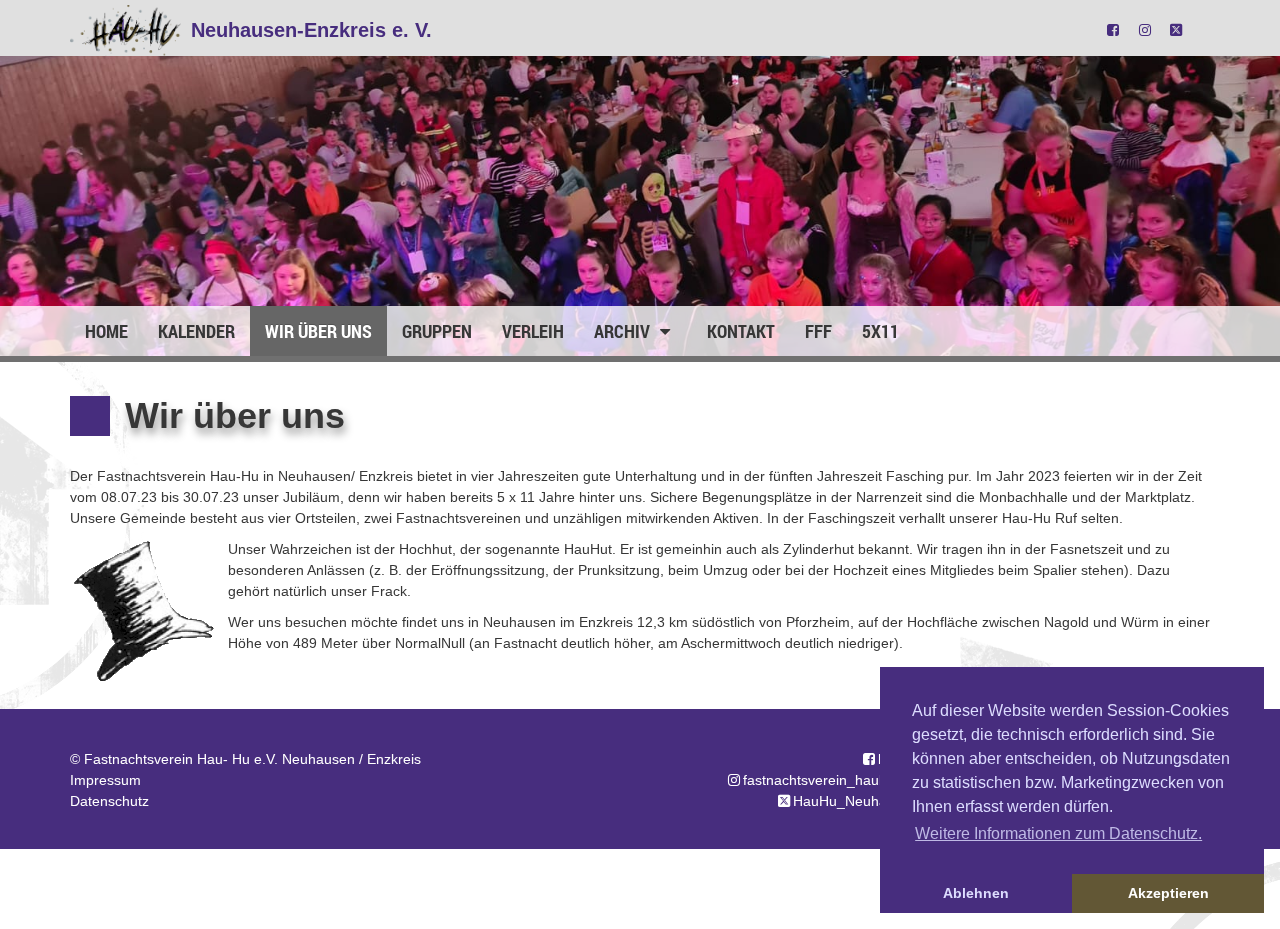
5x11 (880, 331)
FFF (818, 331)
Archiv (624, 331)
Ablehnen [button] (976, 893)
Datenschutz (109, 801)
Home (106, 331)
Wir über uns (318, 331)
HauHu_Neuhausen (855, 801)
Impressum (105, 780)
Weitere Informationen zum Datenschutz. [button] (1058, 833)
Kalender (196, 331)
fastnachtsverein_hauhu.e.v (830, 780)
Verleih (533, 331)
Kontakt (741, 331)
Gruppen (437, 331)
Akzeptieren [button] (1168, 893)
